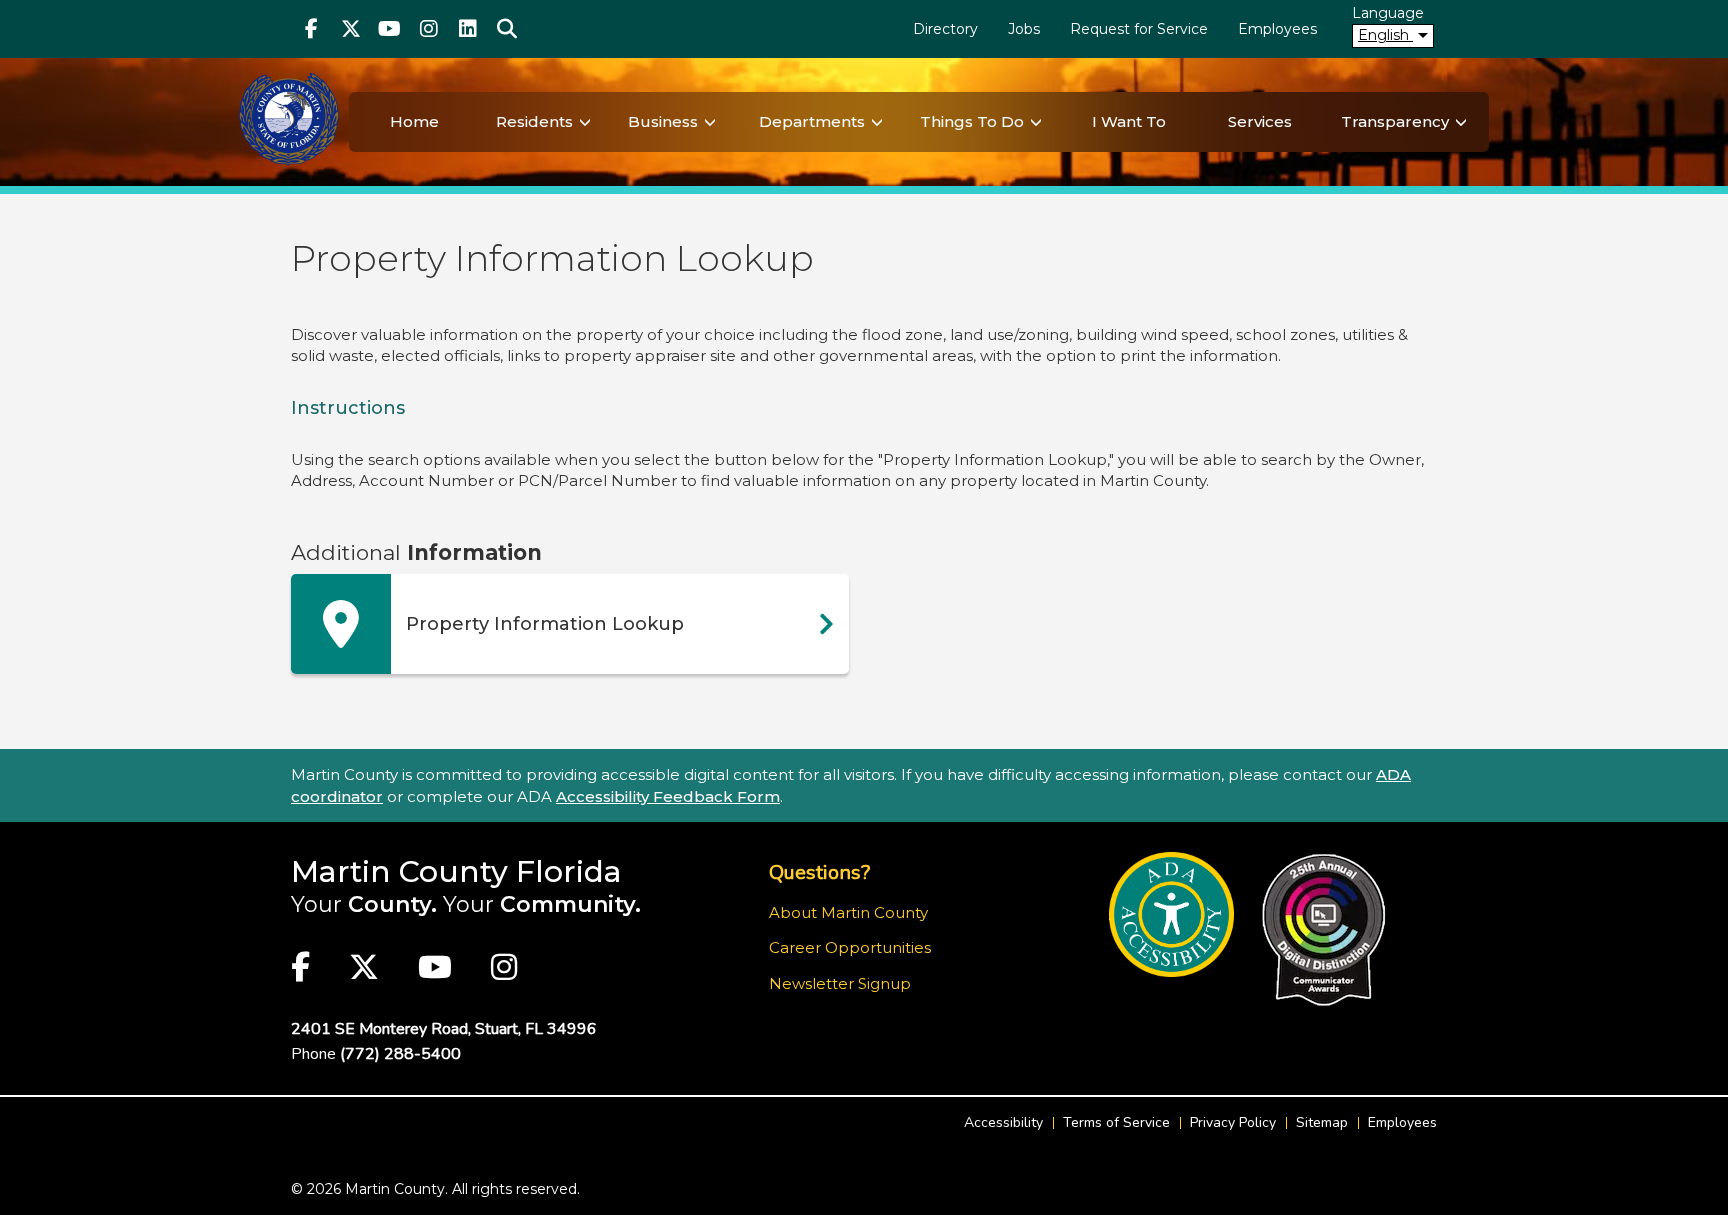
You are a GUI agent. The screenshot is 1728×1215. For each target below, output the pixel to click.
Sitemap (1322, 1122)
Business (663, 121)
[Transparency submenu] (1461, 122)
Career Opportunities (850, 947)
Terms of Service (1116, 1122)
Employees (1277, 29)
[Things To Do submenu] (1036, 122)
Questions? (819, 872)
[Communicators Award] (1323, 930)
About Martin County (848, 912)
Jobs (1024, 29)
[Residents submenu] (585, 122)
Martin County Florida (456, 871)
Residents (534, 121)
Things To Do (972, 121)
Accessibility (1003, 1122)
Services (1260, 121)
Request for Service (1139, 29)
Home (414, 121)
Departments (812, 121)
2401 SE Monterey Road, (444, 1029)
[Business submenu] (710, 122)
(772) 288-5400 (400, 1054)
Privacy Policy (1233, 1122)
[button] (506, 29)
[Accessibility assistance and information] (1171, 914)
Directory (945, 29)
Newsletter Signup (840, 983)
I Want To (1129, 121)
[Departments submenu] (877, 122)
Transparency (1395, 121)
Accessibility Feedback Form (668, 796)
